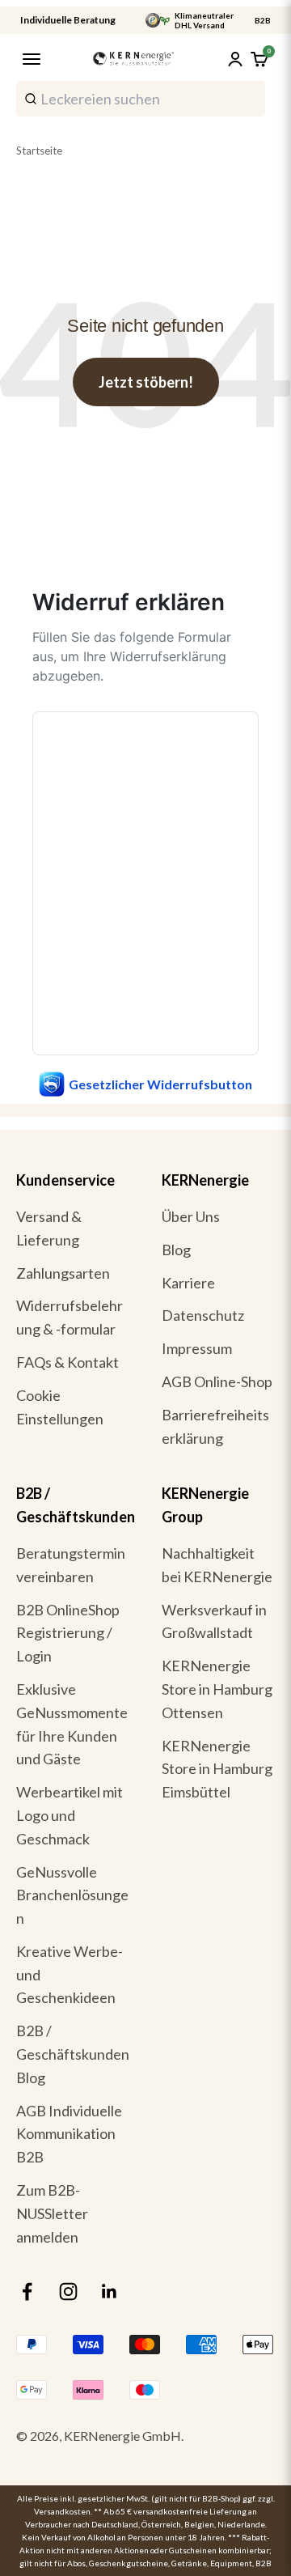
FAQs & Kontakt (67, 1362)
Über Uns (191, 1216)
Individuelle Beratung (68, 20)
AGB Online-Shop (217, 1381)
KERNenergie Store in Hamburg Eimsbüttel (217, 1769)
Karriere (188, 1283)
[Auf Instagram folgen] (68, 2292)
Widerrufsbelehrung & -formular (70, 1317)
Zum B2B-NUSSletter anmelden (52, 2213)
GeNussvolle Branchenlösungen (72, 1895)
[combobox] (141, 99)
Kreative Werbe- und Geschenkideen (70, 1975)
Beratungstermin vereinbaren (71, 1565)
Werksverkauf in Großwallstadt (214, 1621)
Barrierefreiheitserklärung (215, 1426)
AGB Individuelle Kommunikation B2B (69, 2134)
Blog (176, 1250)
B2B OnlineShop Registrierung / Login (68, 1633)
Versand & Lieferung (49, 1228)
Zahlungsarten (63, 1273)
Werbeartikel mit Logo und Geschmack (70, 1815)
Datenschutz (203, 1315)
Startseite (39, 151)
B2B (263, 20)
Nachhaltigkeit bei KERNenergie (217, 1565)
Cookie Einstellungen (60, 1407)
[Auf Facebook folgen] (27, 2292)
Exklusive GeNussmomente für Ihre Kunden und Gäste (72, 1724)
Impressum (197, 1348)
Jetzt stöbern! (146, 382)
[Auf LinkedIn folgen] (110, 2292)
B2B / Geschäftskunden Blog (73, 2054)
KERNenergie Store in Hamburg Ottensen (217, 1689)
